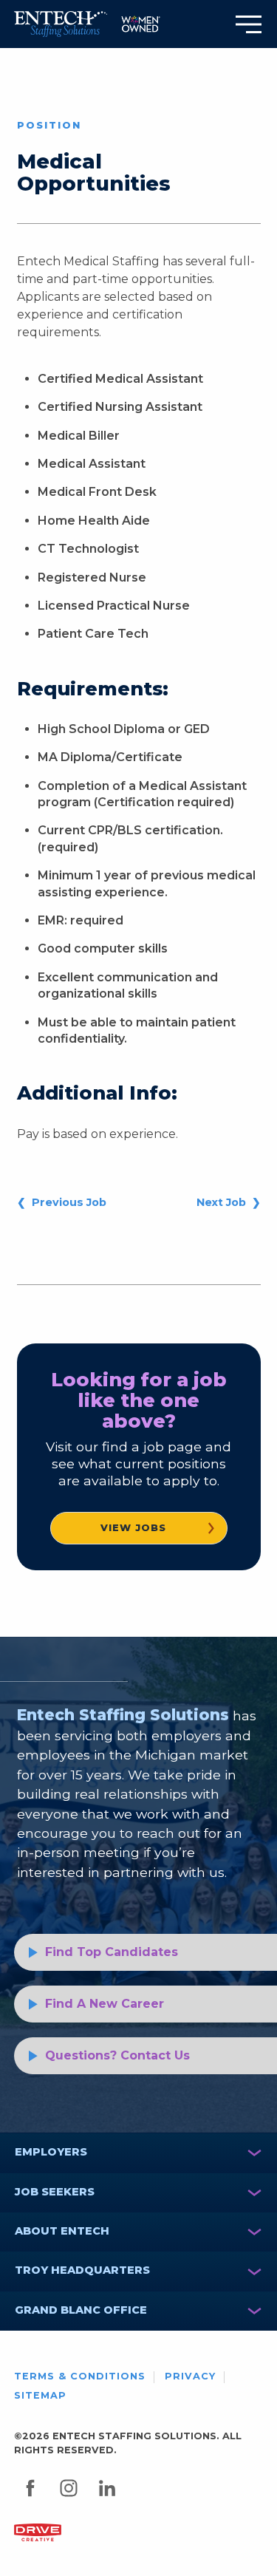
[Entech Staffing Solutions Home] (61, 24)
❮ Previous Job (62, 1202)
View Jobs (133, 1528)
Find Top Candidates (112, 1952)
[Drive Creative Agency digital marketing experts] (38, 2532)
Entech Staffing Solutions (123, 1715)
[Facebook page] (32, 2502)
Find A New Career (105, 2004)
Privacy (190, 2376)
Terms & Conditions (80, 2376)
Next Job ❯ (229, 1202)
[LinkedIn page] (109, 2502)
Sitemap (40, 2395)
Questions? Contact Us (117, 2055)
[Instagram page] (71, 2502)
